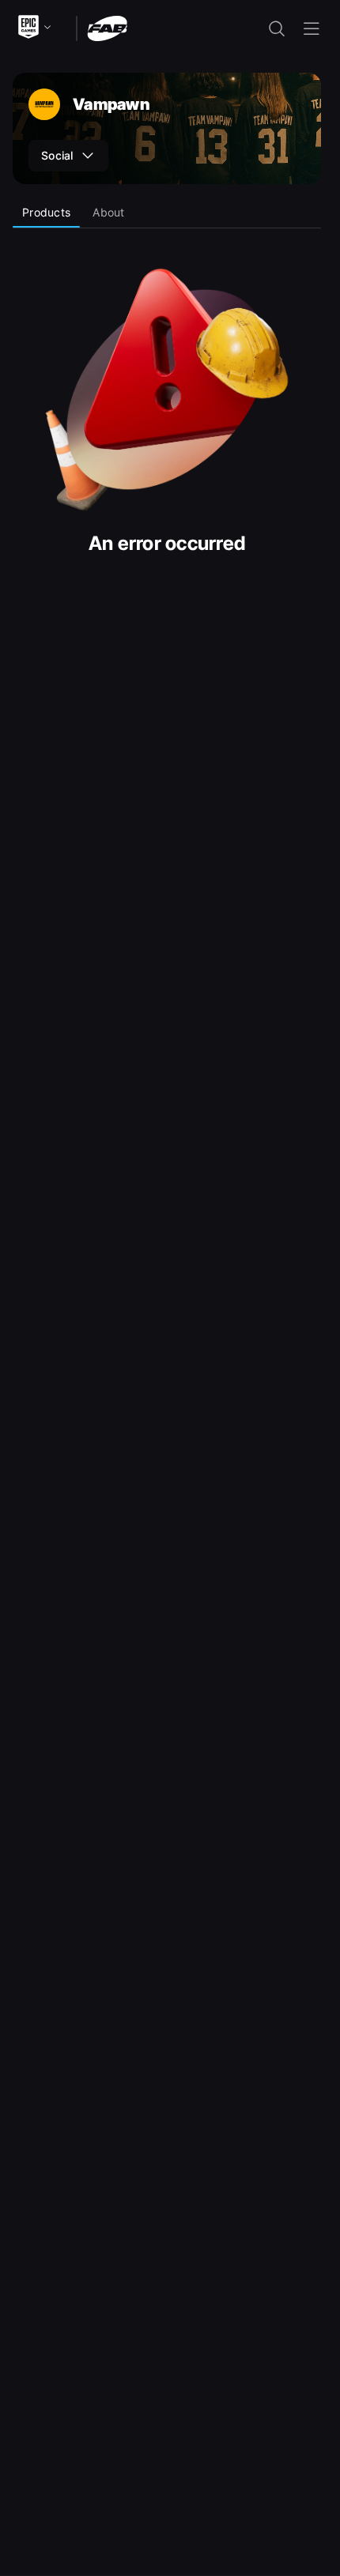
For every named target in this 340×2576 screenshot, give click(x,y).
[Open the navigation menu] (312, 28)
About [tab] (108, 212)
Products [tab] (46, 212)
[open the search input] (277, 28)
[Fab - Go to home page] (107, 27)
